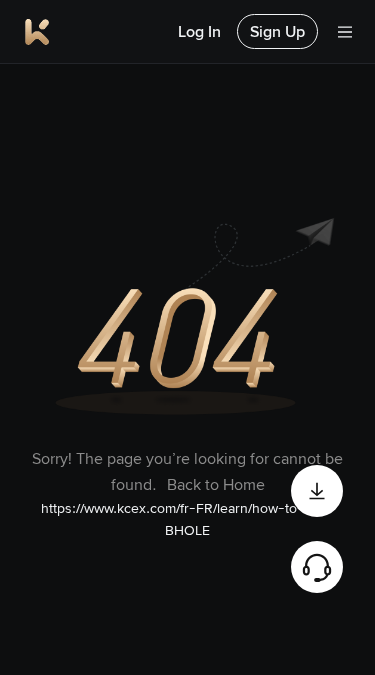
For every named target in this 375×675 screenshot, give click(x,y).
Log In (199, 31)
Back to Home (216, 484)
